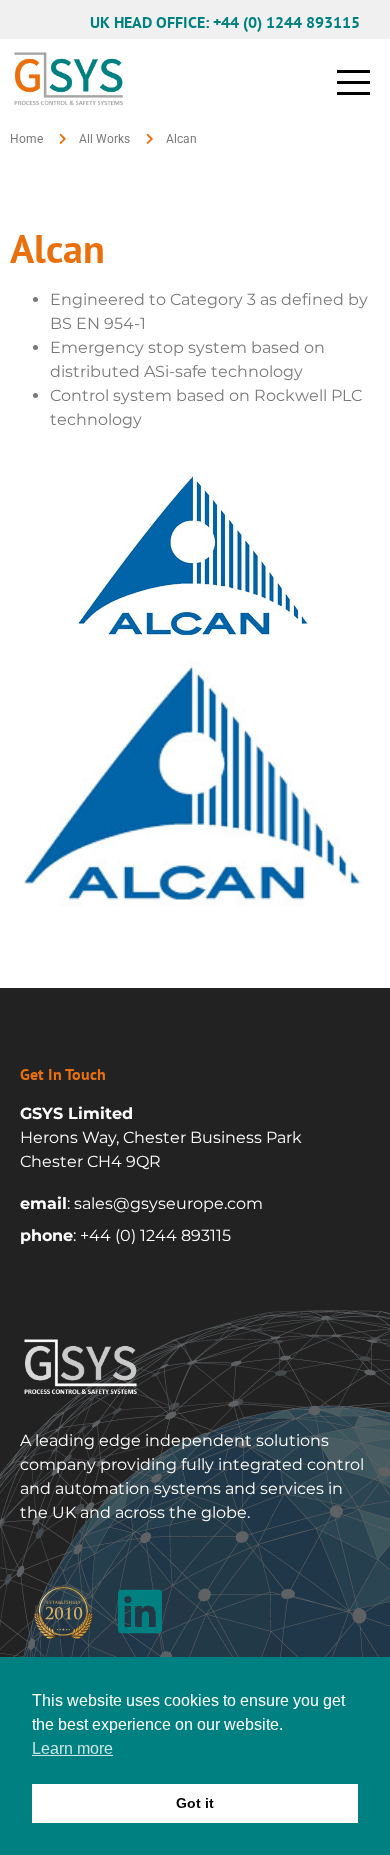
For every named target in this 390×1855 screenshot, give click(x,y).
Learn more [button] (72, 1748)
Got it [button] (195, 1803)
